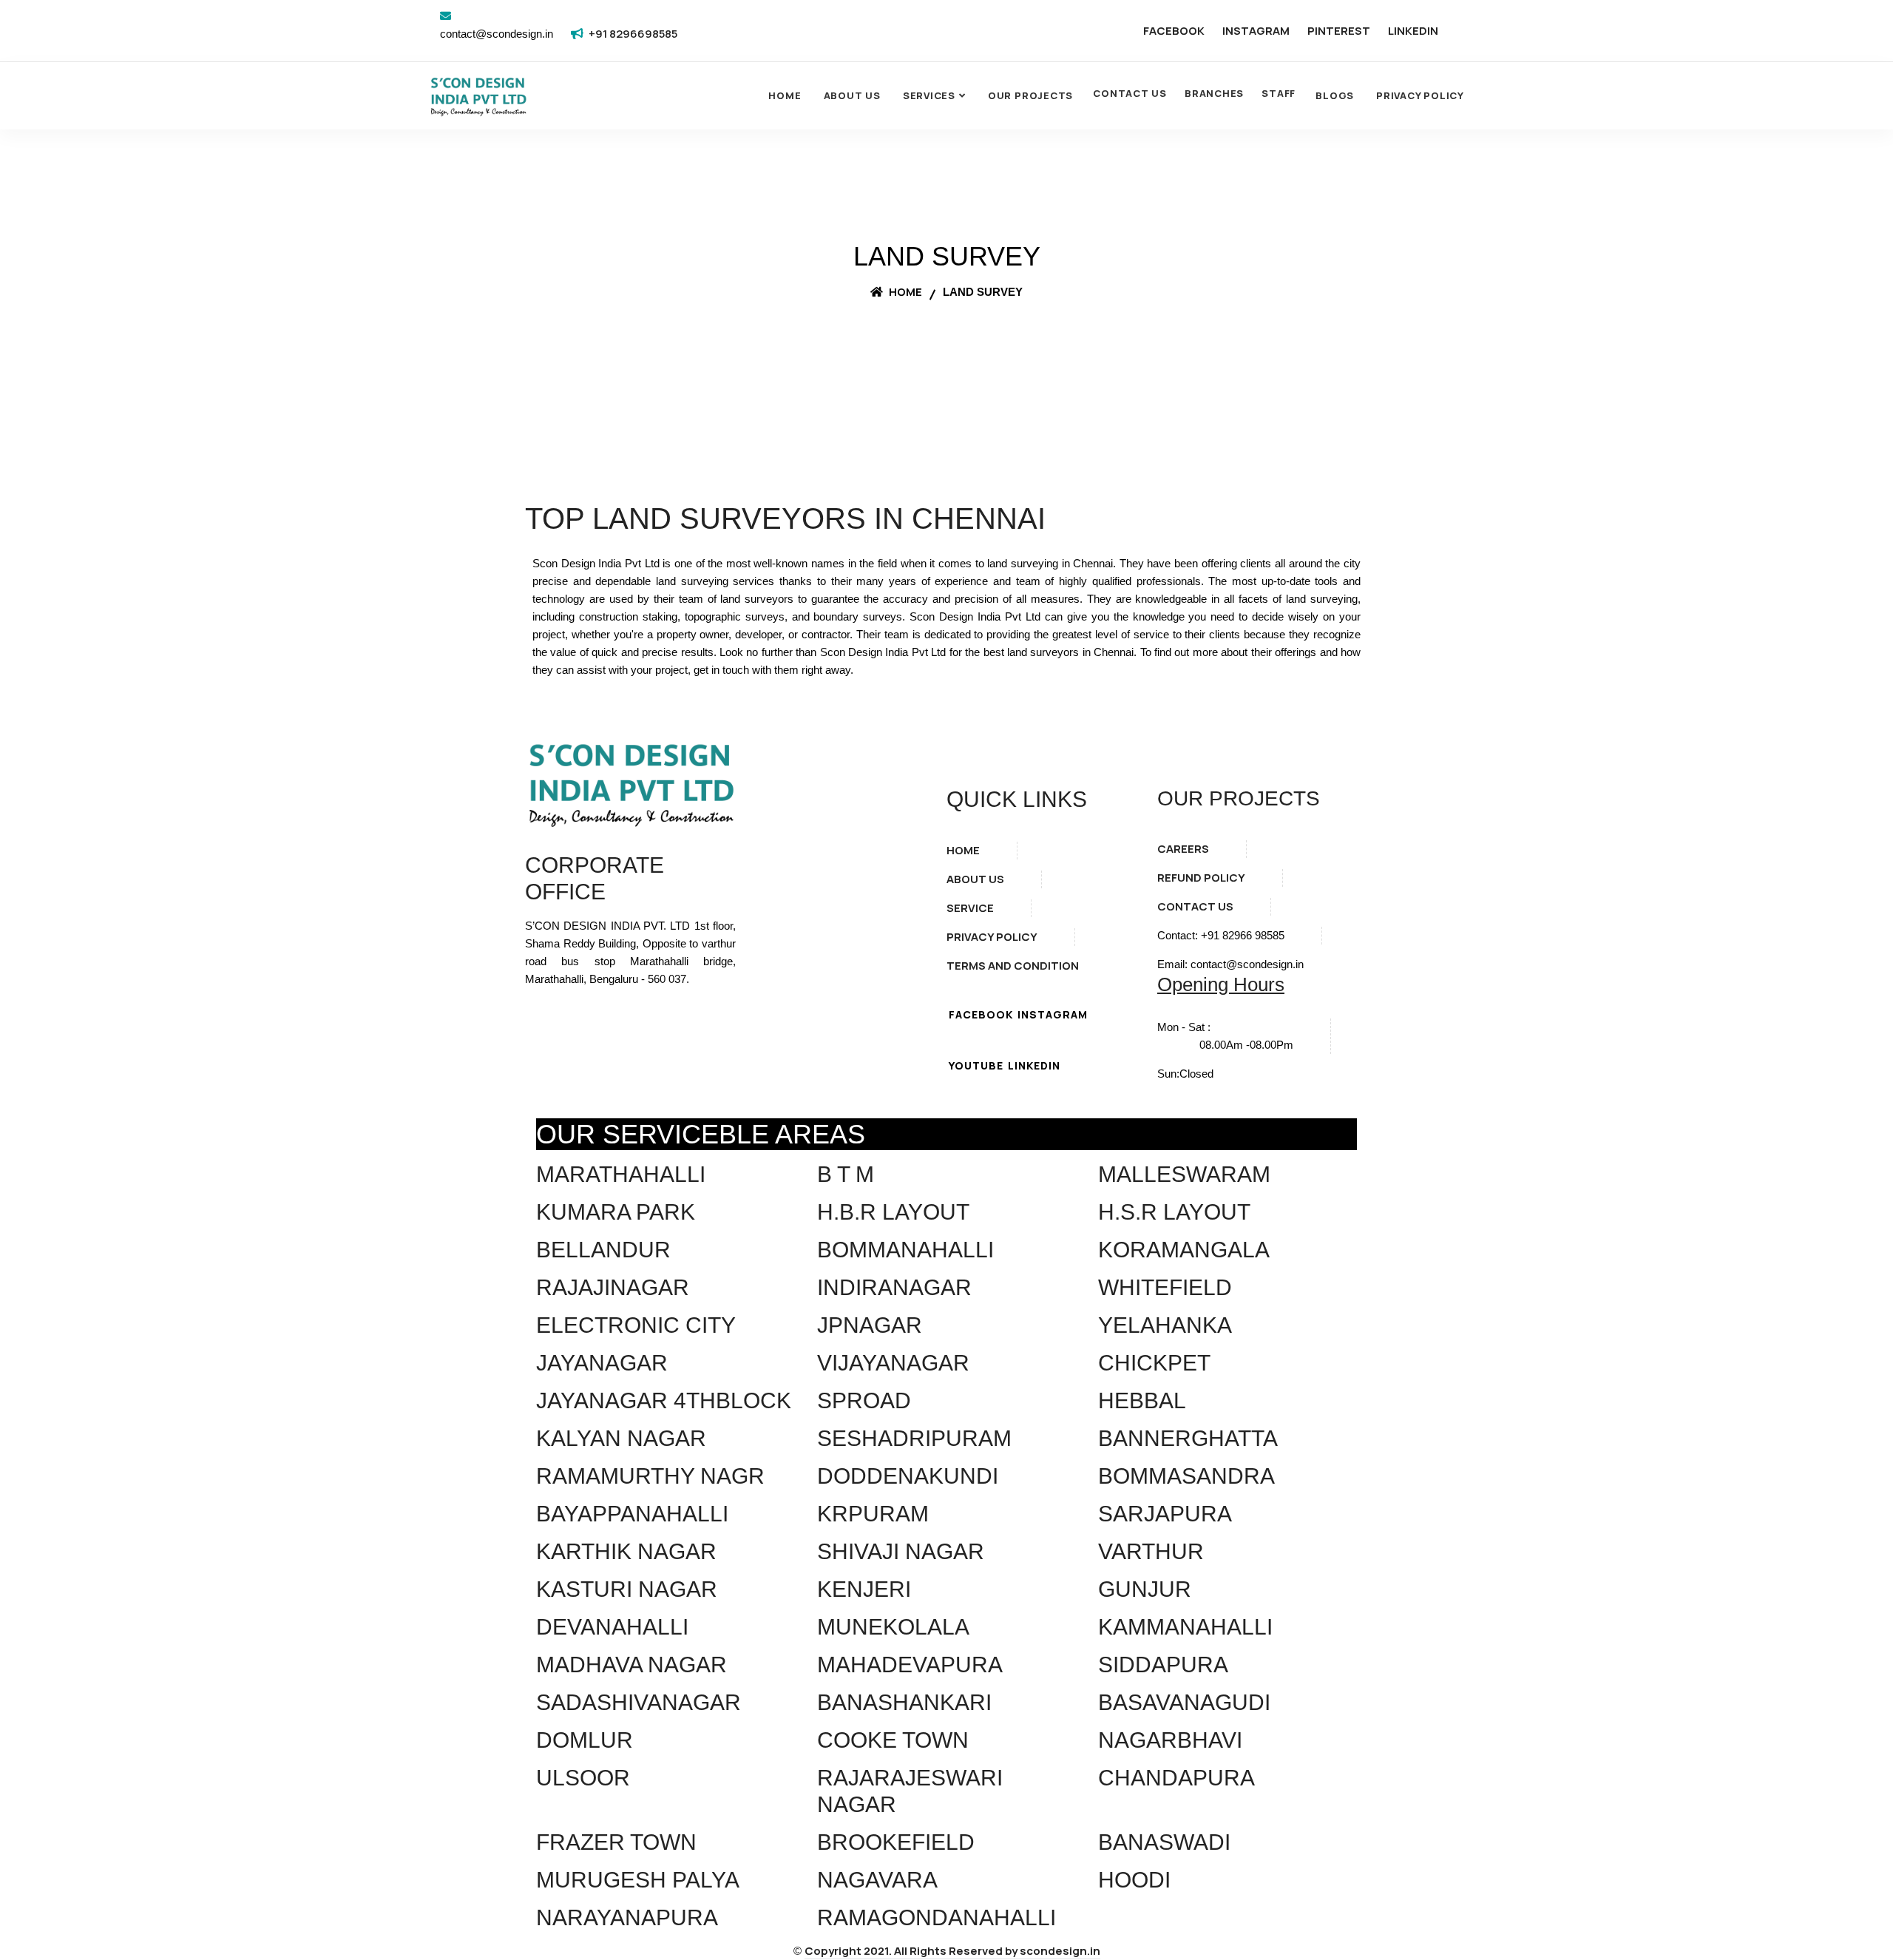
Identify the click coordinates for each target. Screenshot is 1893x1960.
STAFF (1279, 93)
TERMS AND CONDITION (1013, 966)
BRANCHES (1214, 93)
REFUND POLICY (1201, 878)
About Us (852, 95)
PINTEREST (1339, 31)
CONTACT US (1130, 93)
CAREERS (1183, 849)
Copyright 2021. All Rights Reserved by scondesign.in (952, 1951)
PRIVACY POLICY (992, 937)
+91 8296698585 (633, 34)
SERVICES (929, 95)
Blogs (1335, 95)
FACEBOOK (1174, 31)
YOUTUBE (976, 1065)
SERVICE (970, 908)
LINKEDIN (1413, 31)
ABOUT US (975, 879)
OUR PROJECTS (1030, 95)
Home (785, 95)
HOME (963, 850)
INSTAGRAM (1256, 31)
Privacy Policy (1420, 95)
